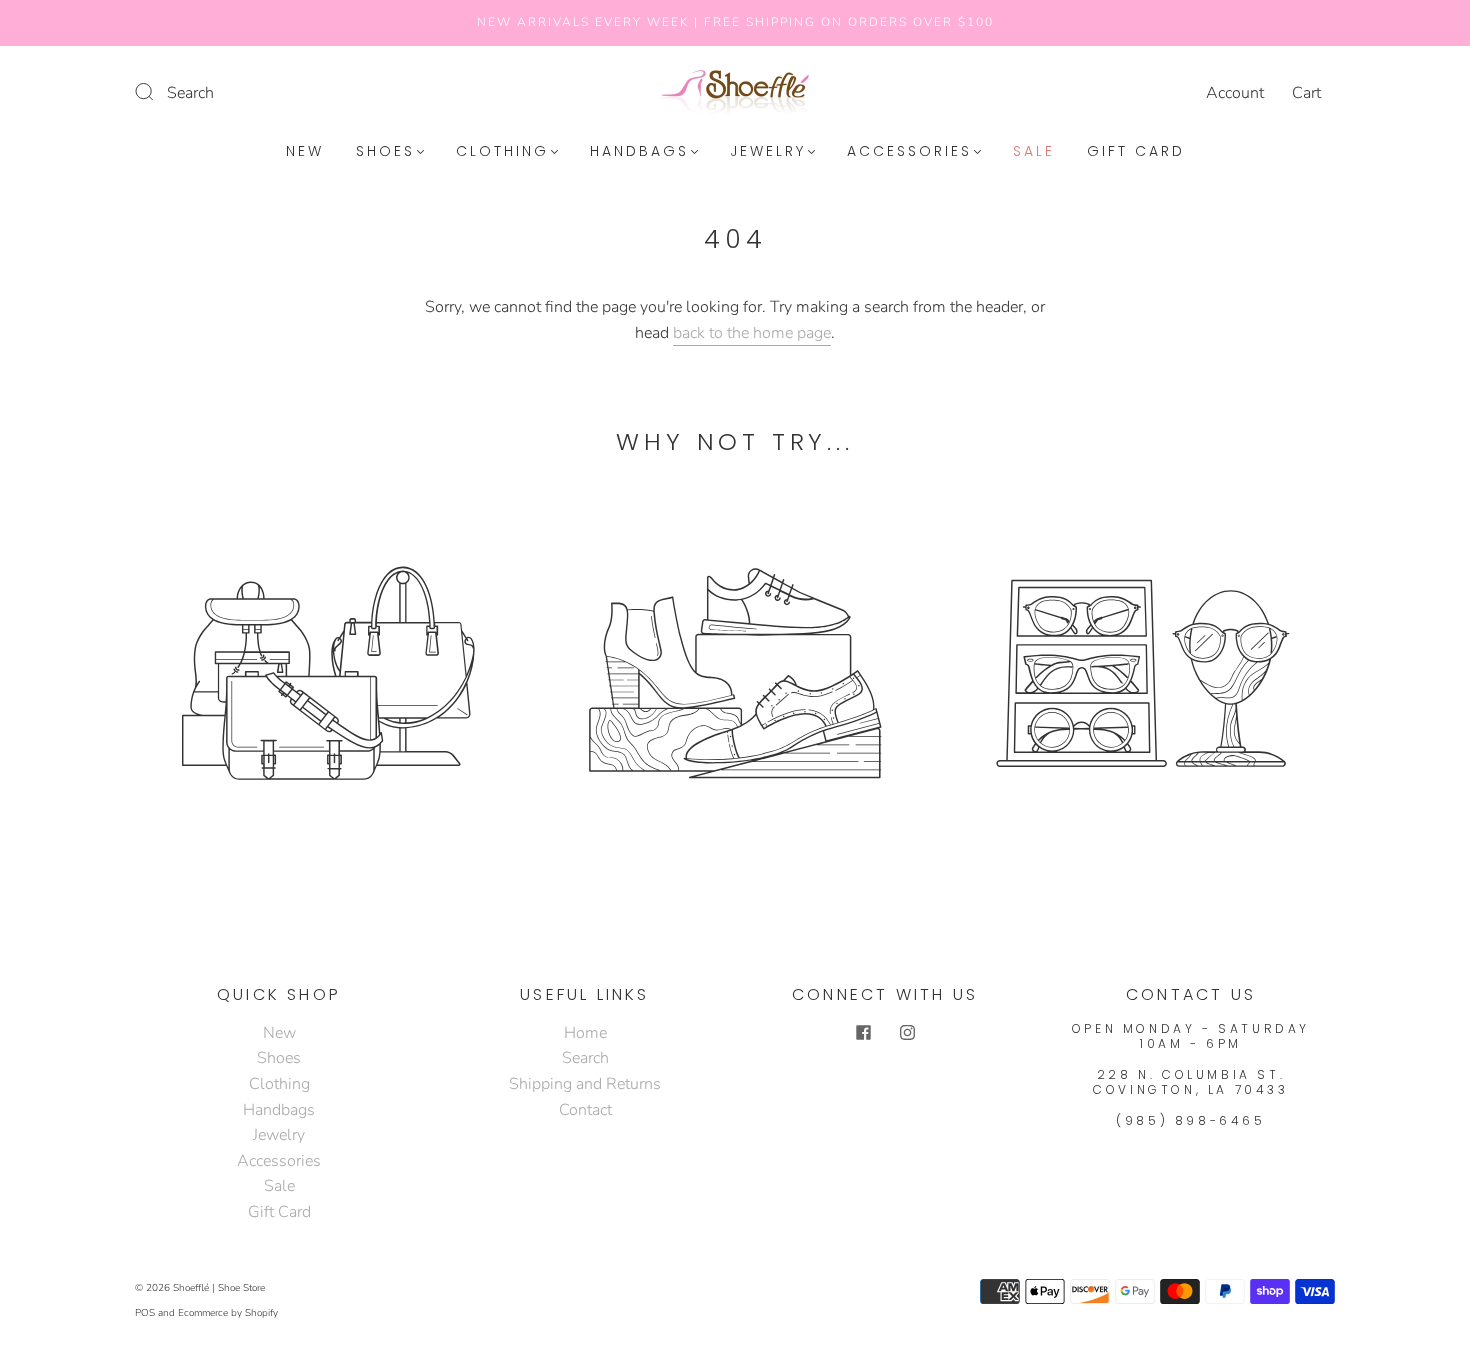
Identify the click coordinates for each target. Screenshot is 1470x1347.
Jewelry (768, 152)
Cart (1306, 93)
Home (585, 1033)
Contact (585, 1110)
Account (1235, 93)
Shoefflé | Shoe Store (219, 1288)
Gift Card (1136, 152)
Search (190, 93)
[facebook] (863, 1033)
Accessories (909, 152)
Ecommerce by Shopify (228, 1313)
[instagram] (907, 1033)
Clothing (502, 152)
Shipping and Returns (585, 1084)
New (305, 152)
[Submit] (157, 91)
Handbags (639, 152)
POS (145, 1313)
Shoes (385, 152)
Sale (1034, 152)
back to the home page (752, 333)
